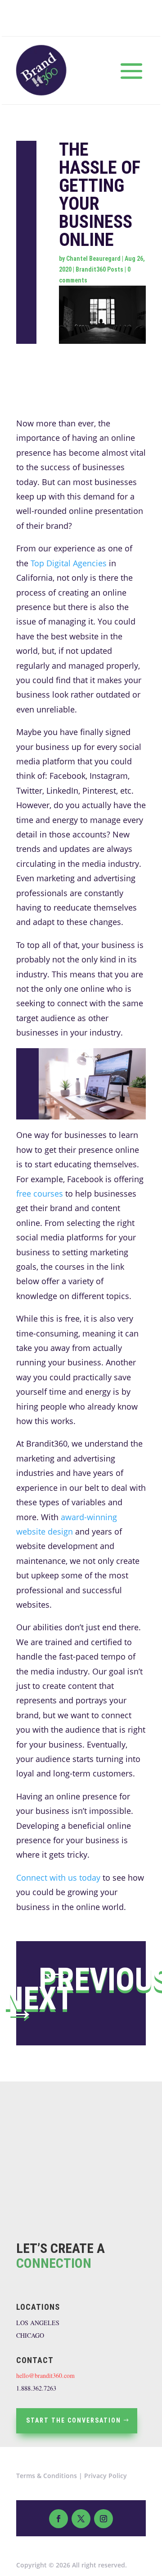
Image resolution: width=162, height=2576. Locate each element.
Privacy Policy (106, 2476)
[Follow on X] (81, 2519)
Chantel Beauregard (93, 259)
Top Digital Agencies (69, 563)
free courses (40, 1193)
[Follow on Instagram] (103, 2519)
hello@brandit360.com (45, 2375)
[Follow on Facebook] (58, 2519)
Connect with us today (58, 1878)
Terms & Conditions (47, 2476)
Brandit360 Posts (99, 269)
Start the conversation (74, 2420)
